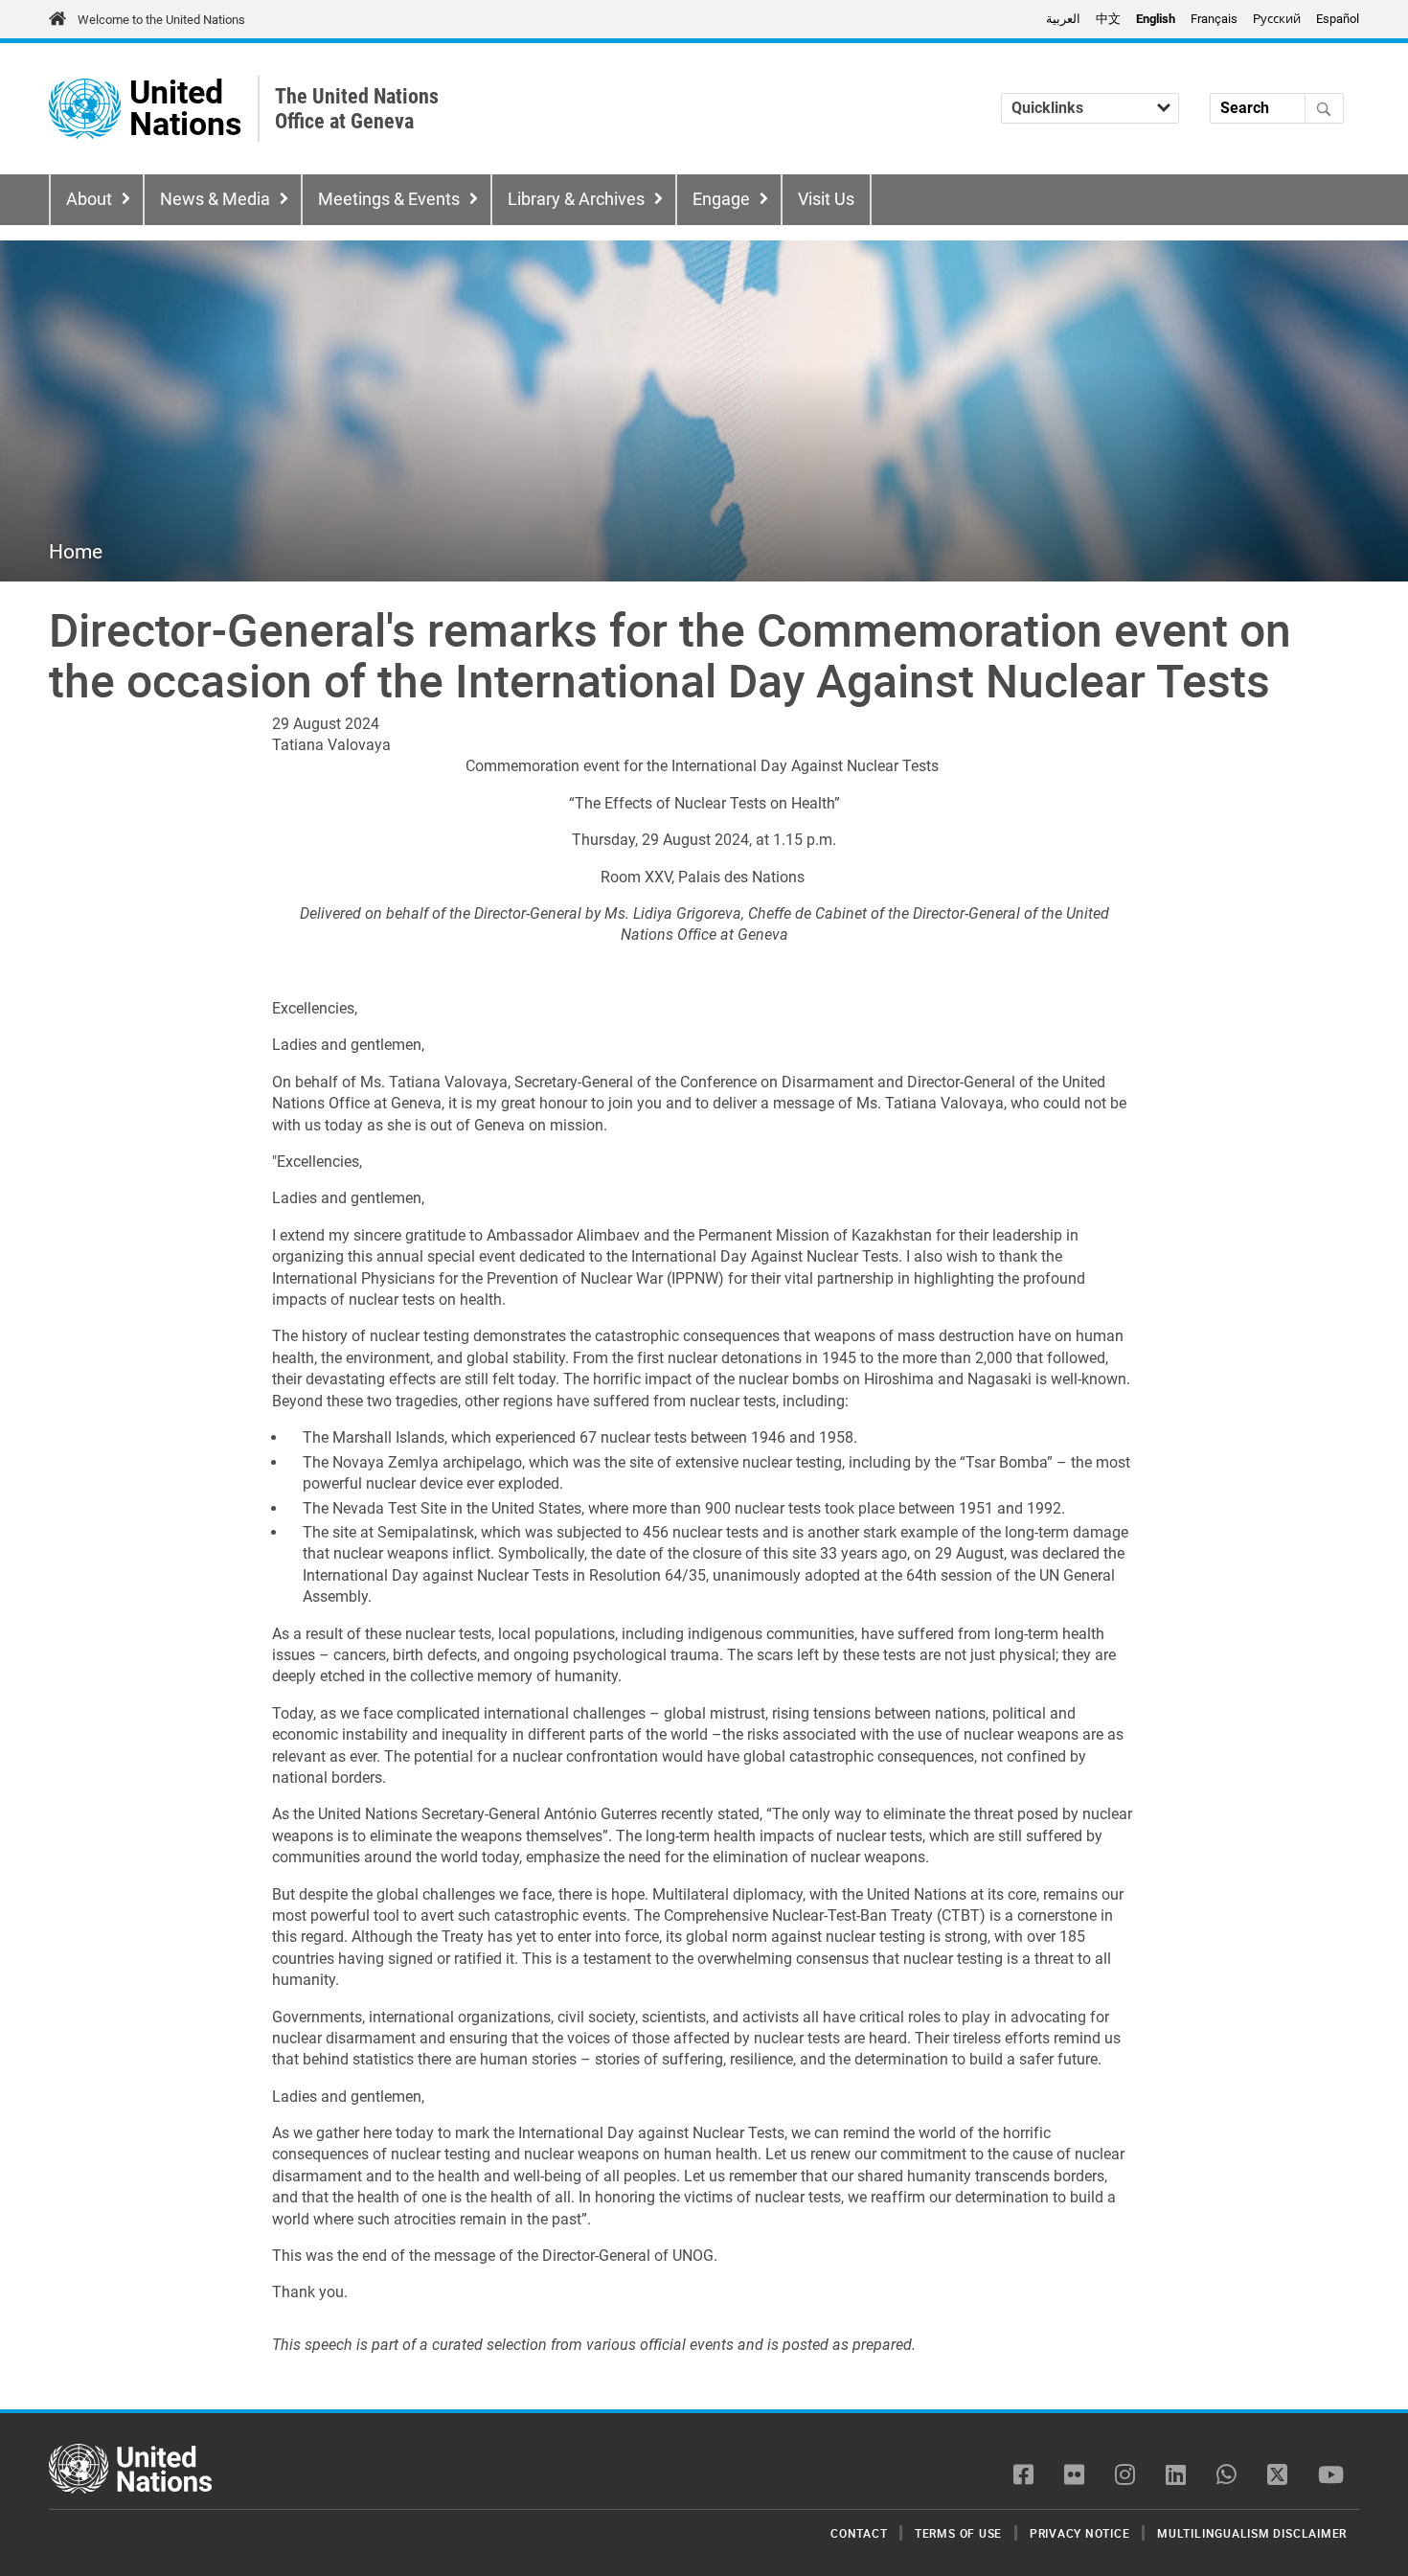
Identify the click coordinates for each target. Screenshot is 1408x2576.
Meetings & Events (389, 199)
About (89, 199)
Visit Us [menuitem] (826, 199)
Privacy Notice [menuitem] (1080, 2533)
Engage (721, 199)
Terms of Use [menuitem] (958, 2533)
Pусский (1277, 19)
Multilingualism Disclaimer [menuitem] (1252, 2533)
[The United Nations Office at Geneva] (85, 109)
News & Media (215, 199)
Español (1338, 19)
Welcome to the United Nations (161, 20)
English (1156, 19)
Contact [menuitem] (859, 2533)
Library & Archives (576, 199)
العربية (1063, 19)
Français (1214, 19)
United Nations (185, 109)
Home (76, 552)
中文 (1108, 19)
